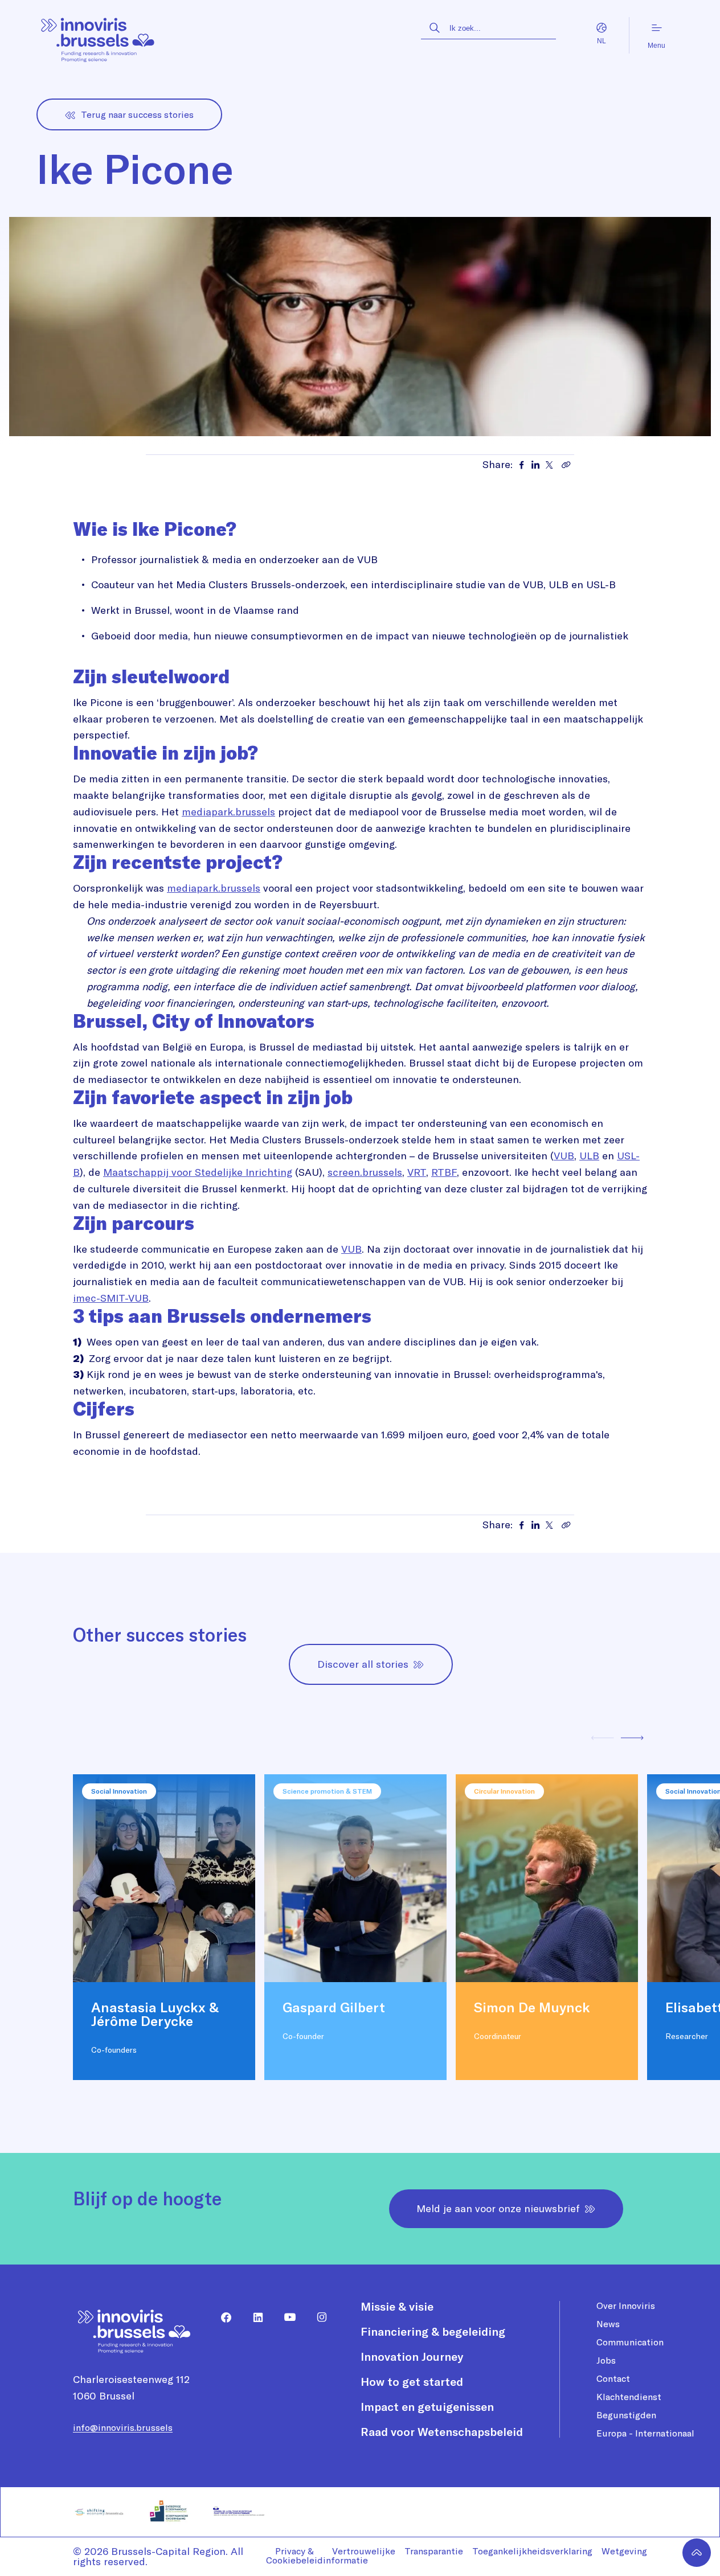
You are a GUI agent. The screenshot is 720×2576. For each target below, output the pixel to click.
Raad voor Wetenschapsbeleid (442, 2432)
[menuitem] (222, 2317)
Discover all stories (363, 1664)
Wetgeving (624, 2551)
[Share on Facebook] (522, 465)
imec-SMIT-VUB (111, 1298)
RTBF (444, 1172)
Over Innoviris (626, 2306)
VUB (564, 1156)
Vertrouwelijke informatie (359, 2556)
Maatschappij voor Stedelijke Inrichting (198, 1172)
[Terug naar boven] (697, 2553)
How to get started (412, 2382)
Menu (656, 46)
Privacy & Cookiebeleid (294, 2556)
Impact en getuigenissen (427, 2407)
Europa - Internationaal (645, 2433)
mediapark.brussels (228, 812)
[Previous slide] (603, 1739)
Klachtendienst (629, 2397)
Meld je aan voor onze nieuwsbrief (498, 2208)
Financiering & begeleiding (433, 2331)
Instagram (317, 2317)
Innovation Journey (412, 2356)
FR (613, 42)
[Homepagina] (98, 36)
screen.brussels (365, 1172)
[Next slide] (632, 1739)
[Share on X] (549, 465)
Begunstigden (626, 2415)
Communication (630, 2342)
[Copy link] (566, 465)
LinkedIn (253, 2317)
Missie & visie (397, 2306)
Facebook (222, 2317)
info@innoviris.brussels (123, 2427)
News (608, 2324)
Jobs (606, 2360)
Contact (613, 2378)
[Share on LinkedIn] (535, 465)
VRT (417, 1172)
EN (590, 42)
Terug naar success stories (137, 114)
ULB (589, 1156)
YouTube (285, 2317)
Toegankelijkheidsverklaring (532, 2551)
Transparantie (434, 2551)
